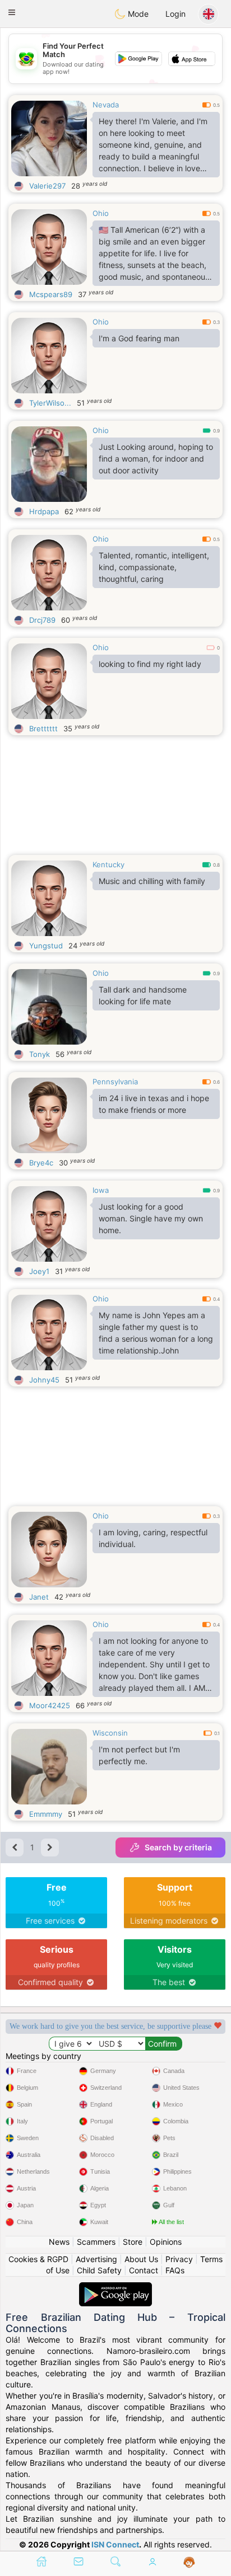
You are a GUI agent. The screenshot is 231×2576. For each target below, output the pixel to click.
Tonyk (40, 1054)
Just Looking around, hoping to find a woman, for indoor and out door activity (156, 459)
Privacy (179, 2259)
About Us (141, 2259)
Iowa (101, 1190)
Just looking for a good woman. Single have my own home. (151, 1218)
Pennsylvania (115, 1082)
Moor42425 (50, 1705)
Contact (144, 2270)
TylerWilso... (50, 403)
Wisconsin (110, 1733)
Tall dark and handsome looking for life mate (143, 995)
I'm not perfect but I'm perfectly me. (139, 1755)
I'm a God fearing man (139, 338)
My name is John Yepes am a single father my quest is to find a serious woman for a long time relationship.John (156, 1333)
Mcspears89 (51, 294)
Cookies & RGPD (38, 2259)
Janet (39, 1597)
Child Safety (99, 2270)
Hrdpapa (44, 511)
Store (133, 2242)
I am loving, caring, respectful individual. (153, 1538)
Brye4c (41, 1163)
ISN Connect (115, 2544)
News (59, 2242)
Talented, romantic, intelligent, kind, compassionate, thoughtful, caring (154, 567)
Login (175, 14)
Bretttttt (43, 728)
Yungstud (46, 946)
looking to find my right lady (150, 664)
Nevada (106, 105)
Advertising (96, 2259)
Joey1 (39, 1271)
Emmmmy (46, 1814)
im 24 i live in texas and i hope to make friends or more (154, 1104)
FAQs (175, 2270)
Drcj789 (42, 620)
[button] (12, 12)
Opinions (166, 2242)
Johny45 (44, 1380)
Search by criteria (178, 1847)
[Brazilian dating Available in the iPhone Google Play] (115, 2288)
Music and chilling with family (152, 881)
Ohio (101, 213)
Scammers (96, 2242)
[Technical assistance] (189, 2563)
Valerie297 (47, 186)
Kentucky (108, 864)
